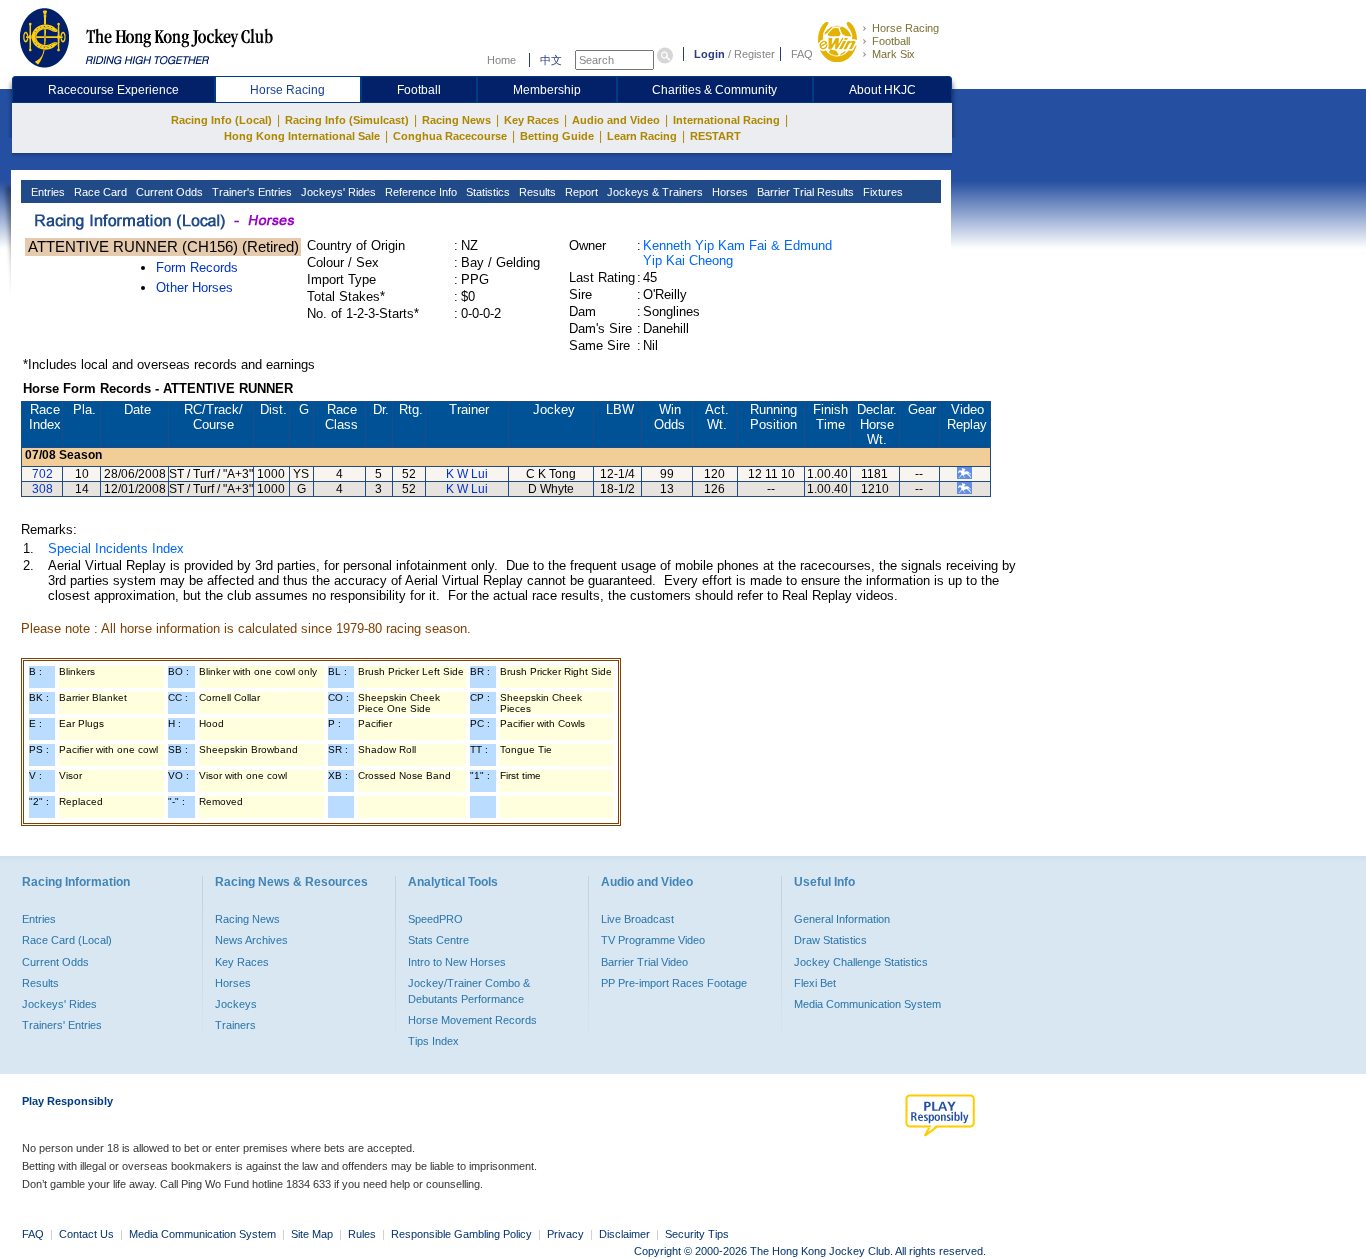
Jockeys (236, 1004)
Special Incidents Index (116, 548)
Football (891, 41)
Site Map (312, 1234)
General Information (842, 919)
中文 (551, 60)
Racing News (456, 120)
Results (536, 192)
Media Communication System (867, 1004)
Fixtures (881, 192)
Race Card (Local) (67, 940)
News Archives (251, 940)
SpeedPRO (435, 919)
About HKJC (882, 90)
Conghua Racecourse (450, 136)
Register (754, 54)
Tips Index (433, 1041)
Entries (46, 192)
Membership (547, 90)
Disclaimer (624, 1234)
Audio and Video (616, 120)
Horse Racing (905, 28)
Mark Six (893, 54)
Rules (363, 1234)
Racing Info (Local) (221, 120)
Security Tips (697, 1234)
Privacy (565, 1234)
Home (501, 60)
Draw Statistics (830, 940)
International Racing (726, 120)
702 (42, 474)
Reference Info (419, 192)
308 (42, 489)
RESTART (715, 136)
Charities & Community (714, 90)
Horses (728, 192)
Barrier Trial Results (804, 192)
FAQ (802, 54)
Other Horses (194, 287)
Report (580, 192)
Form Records (197, 267)
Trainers (235, 1025)
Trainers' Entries (62, 1025)
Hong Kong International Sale (302, 136)
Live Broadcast (637, 919)
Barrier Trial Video (644, 962)
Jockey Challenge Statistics (861, 962)
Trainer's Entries (250, 192)
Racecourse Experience (113, 90)
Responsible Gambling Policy (461, 1234)
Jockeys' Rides (337, 192)
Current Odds (168, 192)
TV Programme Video (653, 940)
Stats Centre (438, 940)
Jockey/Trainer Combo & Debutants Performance (469, 991)
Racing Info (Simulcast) (347, 120)
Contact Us (86, 1234)
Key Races (531, 120)
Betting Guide (557, 136)
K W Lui (467, 474)
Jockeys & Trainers (653, 192)
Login (709, 54)
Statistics (486, 192)
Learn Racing (642, 136)
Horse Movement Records (472, 1020)
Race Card (99, 192)
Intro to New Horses (457, 962)
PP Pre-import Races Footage (674, 983)
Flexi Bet (815, 983)
